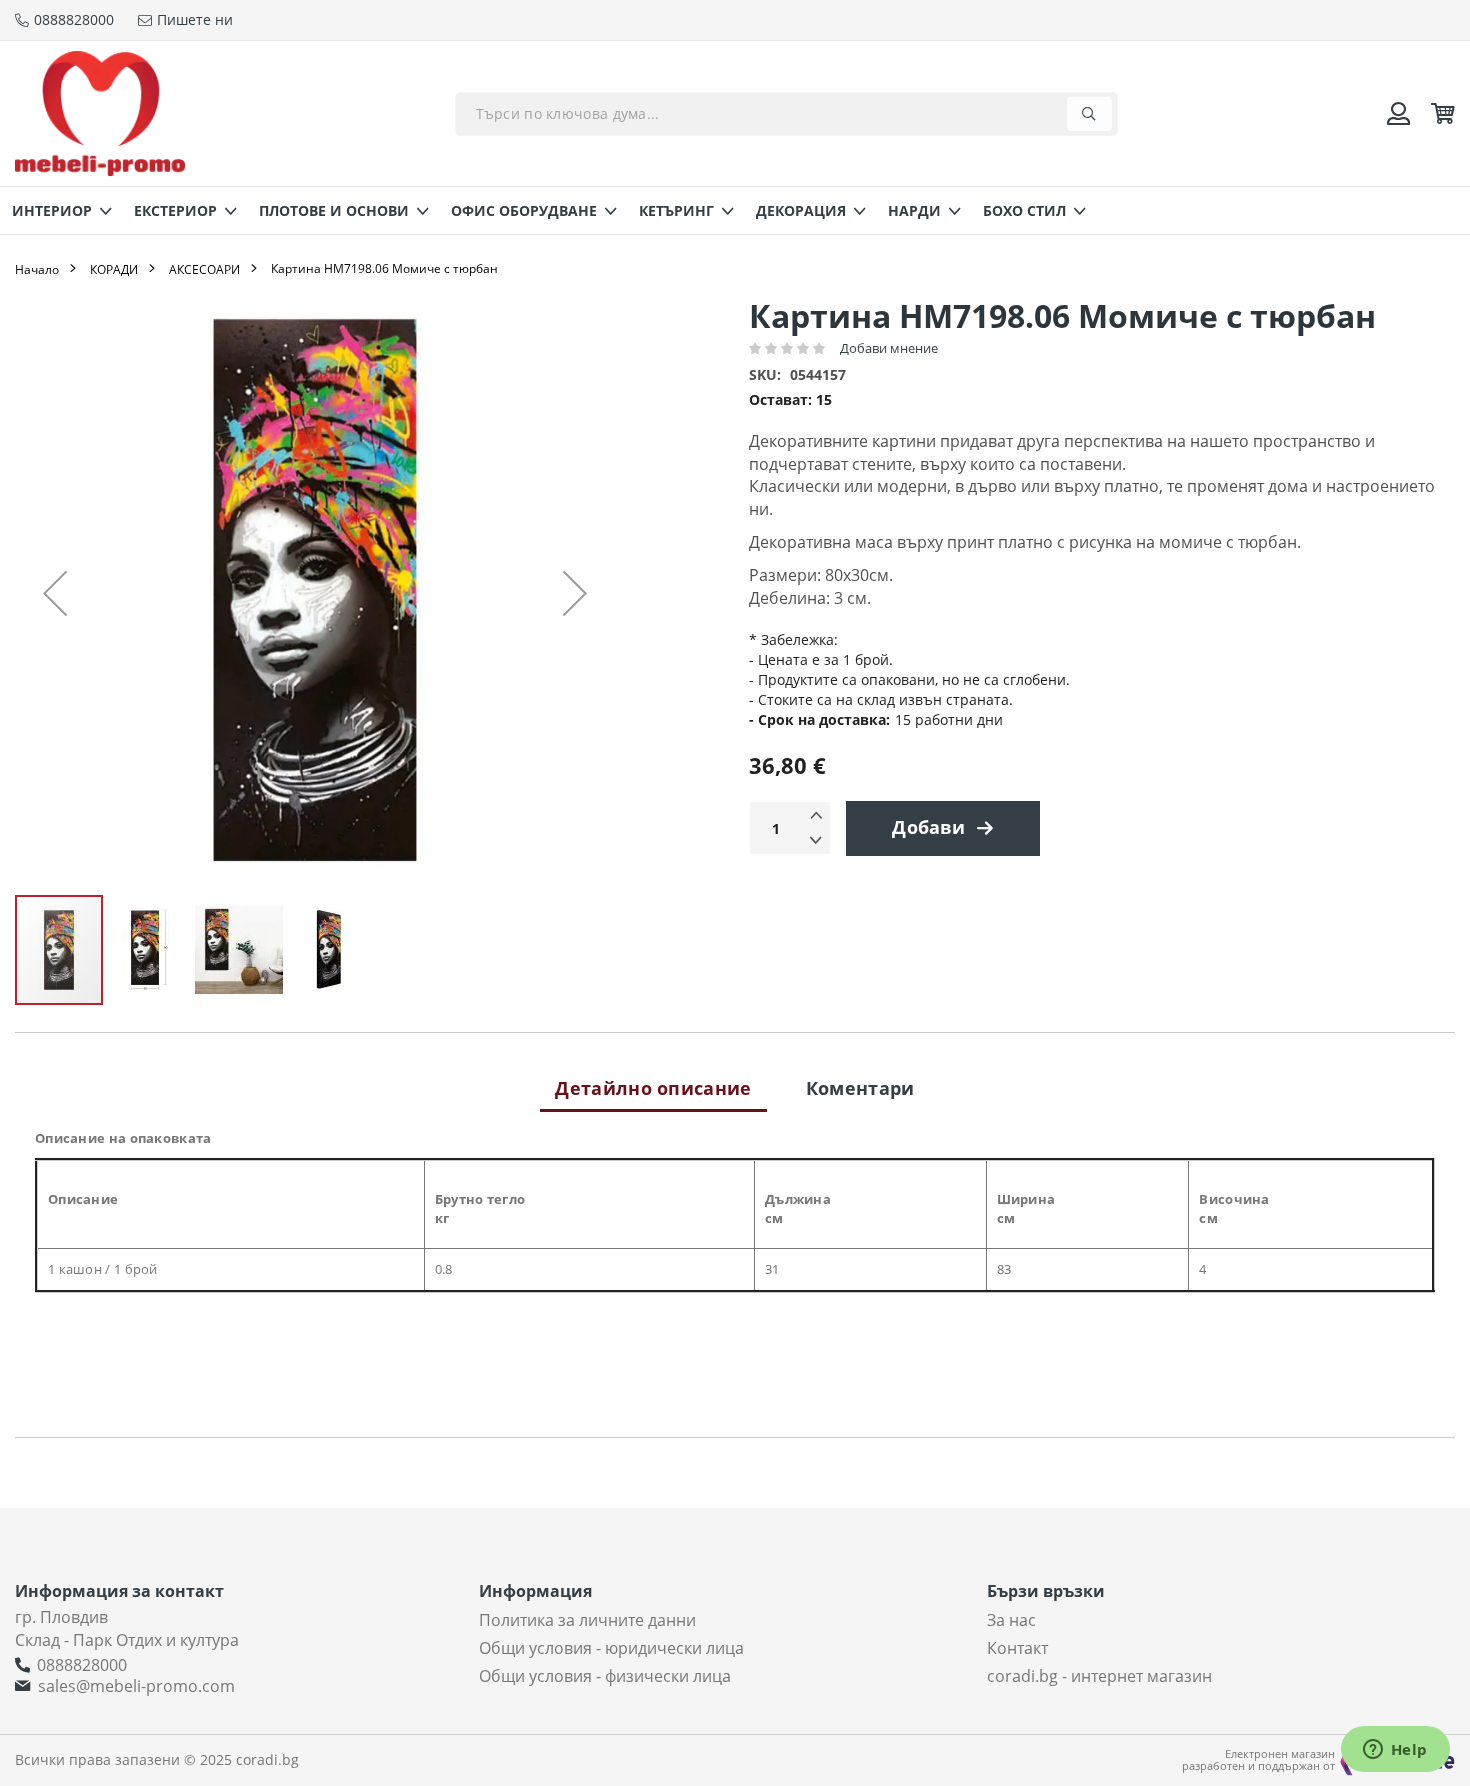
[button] (55, 593)
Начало (37, 269)
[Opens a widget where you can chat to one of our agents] (1395, 1751)
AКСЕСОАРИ (204, 269)
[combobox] (786, 114)
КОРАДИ (114, 269)
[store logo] (100, 113)
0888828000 (82, 1665)
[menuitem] (56, 210)
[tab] (653, 1087)
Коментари (860, 1088)
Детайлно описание (653, 1088)
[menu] (735, 210)
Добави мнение (889, 348)
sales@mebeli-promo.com (136, 1686)
